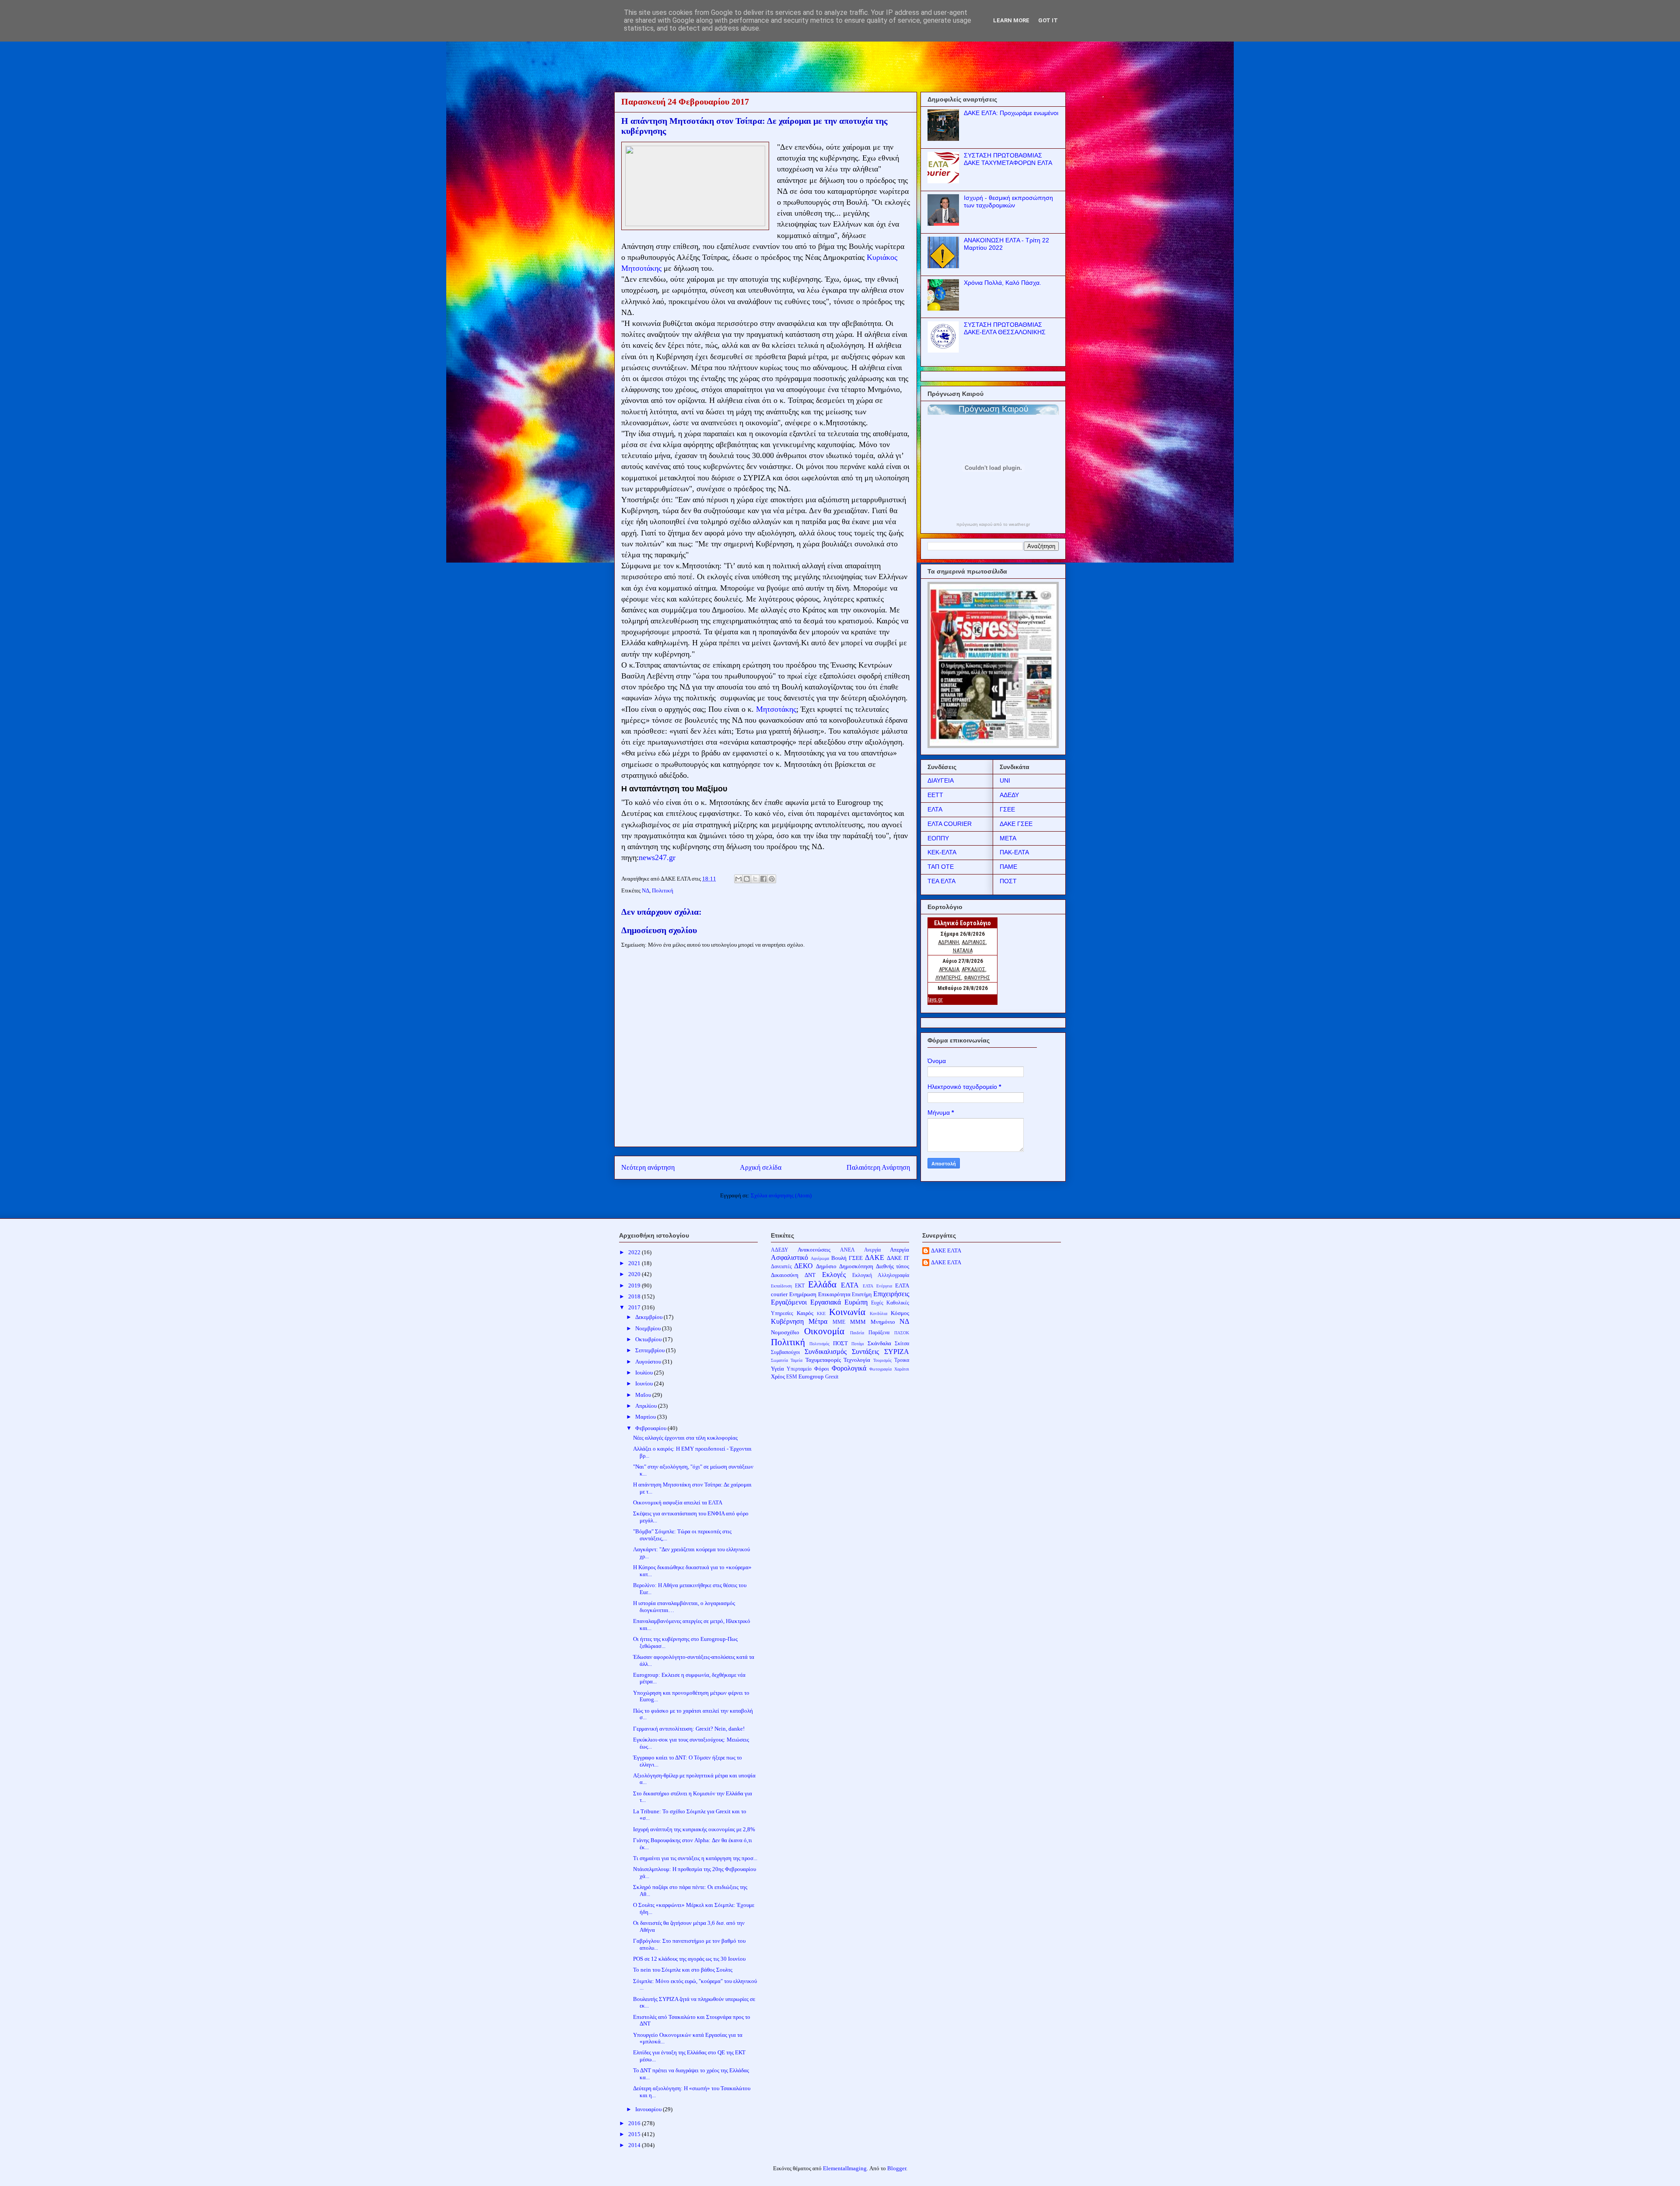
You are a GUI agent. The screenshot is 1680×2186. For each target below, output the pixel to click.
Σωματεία (779, 1360)
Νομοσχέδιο (785, 1332)
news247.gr (657, 857)
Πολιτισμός (819, 1344)
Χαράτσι (902, 1369)
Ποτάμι (858, 1344)
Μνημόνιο (883, 1322)
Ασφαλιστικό (789, 1257)
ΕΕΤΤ (935, 795)
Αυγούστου (649, 1362)
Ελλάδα (822, 1284)
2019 (635, 1285)
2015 (635, 2134)
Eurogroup (811, 1376)
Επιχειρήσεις (891, 1294)
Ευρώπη (856, 1302)
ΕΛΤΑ (935, 809)
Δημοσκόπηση (856, 1266)
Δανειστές (781, 1267)
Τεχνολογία (857, 1360)
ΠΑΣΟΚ (902, 1333)
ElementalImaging (845, 2168)
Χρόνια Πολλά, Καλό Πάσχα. (1003, 283)
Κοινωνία (847, 1312)
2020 (635, 1274)
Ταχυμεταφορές (823, 1360)
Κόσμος (900, 1313)
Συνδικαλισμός (826, 1352)
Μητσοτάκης (776, 709)
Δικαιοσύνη (785, 1275)
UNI (1005, 780)
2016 (635, 2123)
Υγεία (777, 1369)
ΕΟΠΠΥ (938, 838)
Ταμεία (796, 1360)
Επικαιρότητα (834, 1294)
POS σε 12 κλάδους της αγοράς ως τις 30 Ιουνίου (689, 1959)
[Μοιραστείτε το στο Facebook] (763, 879)
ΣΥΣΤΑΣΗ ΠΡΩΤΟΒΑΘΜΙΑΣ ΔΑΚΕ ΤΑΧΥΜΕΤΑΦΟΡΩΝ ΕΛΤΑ (1008, 159)
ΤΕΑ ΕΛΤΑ (941, 881)
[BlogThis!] (747, 879)
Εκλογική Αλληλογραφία (881, 1275)
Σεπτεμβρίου (651, 1350)
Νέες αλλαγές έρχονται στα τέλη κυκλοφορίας (685, 1438)
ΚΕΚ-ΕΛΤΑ (942, 852)
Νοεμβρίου (649, 1328)
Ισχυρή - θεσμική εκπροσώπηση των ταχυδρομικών (1008, 201)
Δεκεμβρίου (649, 1317)
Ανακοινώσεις (814, 1250)
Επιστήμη (862, 1295)
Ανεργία (872, 1250)
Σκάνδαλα (879, 1343)
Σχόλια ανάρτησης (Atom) (781, 1195)
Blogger (897, 2168)
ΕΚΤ (800, 1286)
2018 (635, 1296)
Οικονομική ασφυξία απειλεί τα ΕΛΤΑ (678, 1502)
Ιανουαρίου (649, 2109)
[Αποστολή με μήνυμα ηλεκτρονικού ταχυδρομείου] (738, 879)
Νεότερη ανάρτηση (648, 1167)
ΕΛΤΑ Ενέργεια (877, 1286)
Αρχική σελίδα (761, 1167)
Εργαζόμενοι (789, 1302)
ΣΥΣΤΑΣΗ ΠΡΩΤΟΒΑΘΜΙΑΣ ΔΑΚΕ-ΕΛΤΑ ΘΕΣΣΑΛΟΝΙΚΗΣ (1005, 328)
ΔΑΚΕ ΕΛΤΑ (946, 1250)
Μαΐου (644, 1395)
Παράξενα (879, 1333)
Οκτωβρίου (649, 1339)
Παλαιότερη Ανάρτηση (878, 1167)
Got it (1048, 20)
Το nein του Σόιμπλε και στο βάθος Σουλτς (683, 1970)
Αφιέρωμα (820, 1258)
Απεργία (899, 1250)
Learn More (1011, 20)
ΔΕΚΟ (803, 1266)
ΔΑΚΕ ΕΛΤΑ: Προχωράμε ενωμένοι (1011, 113)
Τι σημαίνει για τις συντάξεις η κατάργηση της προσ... (695, 1858)
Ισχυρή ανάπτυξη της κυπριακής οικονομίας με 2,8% (694, 1829)
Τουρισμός (882, 1360)
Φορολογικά (849, 1368)
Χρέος (778, 1376)
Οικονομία (824, 1331)
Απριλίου (647, 1406)
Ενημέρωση (803, 1294)
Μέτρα (818, 1321)
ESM (792, 1377)
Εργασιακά (826, 1302)
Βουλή (839, 1258)
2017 (635, 1307)
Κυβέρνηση (787, 1321)
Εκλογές (834, 1275)
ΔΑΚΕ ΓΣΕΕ (1016, 824)
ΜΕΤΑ (1008, 838)
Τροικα (902, 1360)
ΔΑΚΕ (875, 1257)
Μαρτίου (646, 1417)
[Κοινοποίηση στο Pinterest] (772, 879)
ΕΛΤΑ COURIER (950, 824)
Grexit (832, 1377)
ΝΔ (646, 890)
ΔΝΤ (810, 1275)
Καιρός (805, 1313)
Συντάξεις (865, 1352)
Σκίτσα (902, 1344)
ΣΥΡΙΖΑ (897, 1352)
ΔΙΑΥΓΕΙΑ (941, 780)
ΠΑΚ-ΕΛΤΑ (1014, 852)
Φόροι (822, 1369)
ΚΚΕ (821, 1313)
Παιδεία (857, 1333)
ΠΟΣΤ (1008, 881)
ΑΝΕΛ (847, 1250)
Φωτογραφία (880, 1369)
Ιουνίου (645, 1383)
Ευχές (877, 1303)
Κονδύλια (878, 1313)
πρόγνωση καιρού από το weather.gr (993, 525)
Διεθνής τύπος (893, 1266)
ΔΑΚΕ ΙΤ (898, 1258)
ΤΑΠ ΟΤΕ (941, 867)
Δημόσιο (826, 1266)
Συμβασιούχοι (785, 1352)
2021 (635, 1263)
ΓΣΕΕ (1007, 809)
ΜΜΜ (858, 1322)
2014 (635, 2145)
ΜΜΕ (839, 1322)
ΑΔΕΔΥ (1009, 795)
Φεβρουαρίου (651, 1428)
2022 (635, 1252)
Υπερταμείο (799, 1369)
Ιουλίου (645, 1373)
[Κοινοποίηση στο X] (755, 879)
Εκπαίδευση (781, 1286)
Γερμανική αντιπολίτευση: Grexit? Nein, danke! (689, 1729)
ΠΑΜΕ (1008, 867)
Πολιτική (663, 890)
